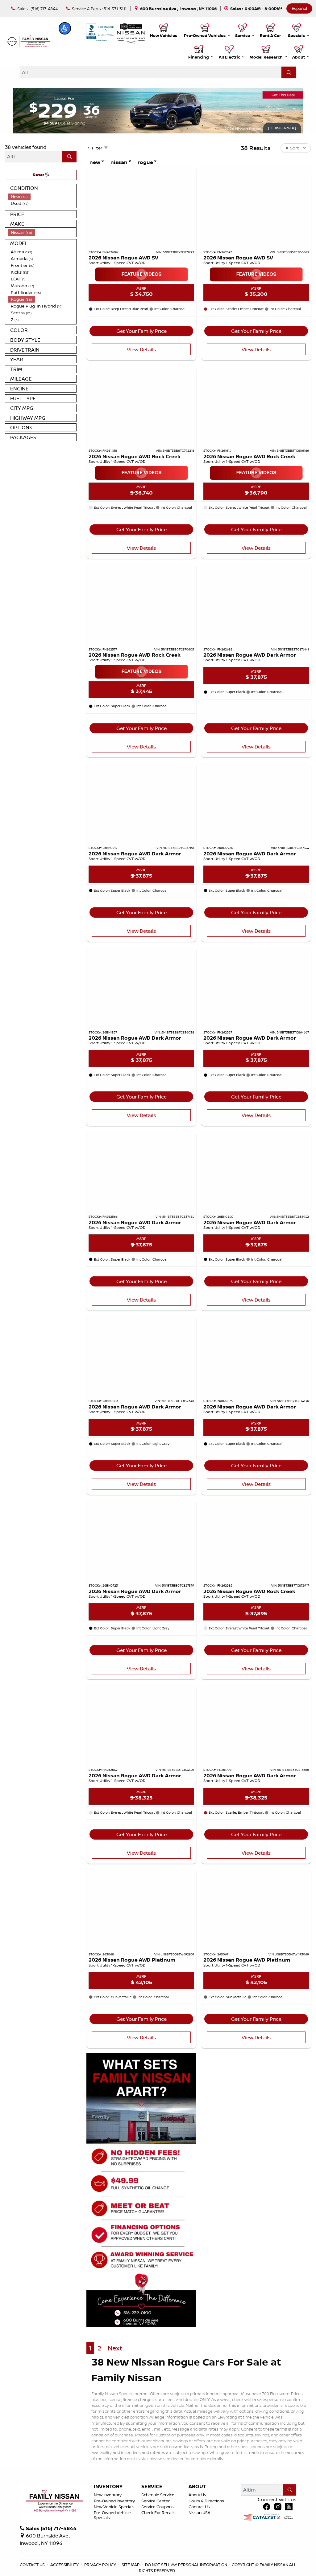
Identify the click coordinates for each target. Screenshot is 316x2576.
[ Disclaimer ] (282, 128)
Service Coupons (158, 2507)
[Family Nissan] (28, 41)
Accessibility (65, 2565)
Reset (39, 175)
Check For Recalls (158, 2513)
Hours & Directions (206, 2501)
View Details (141, 349)
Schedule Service (158, 2495)
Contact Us (199, 2507)
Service (152, 2487)
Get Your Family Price (141, 331)
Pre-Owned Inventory (114, 2501)
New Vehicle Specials (114, 2507)
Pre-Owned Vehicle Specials (112, 2515)
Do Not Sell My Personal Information (187, 2565)
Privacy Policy (101, 2565)
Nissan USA (200, 2513)
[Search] (289, 72)
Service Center (156, 2501)
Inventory (108, 2487)
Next (115, 2348)
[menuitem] (42, 197)
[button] (65, 28)
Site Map (131, 2565)
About (197, 2487)
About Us (197, 2495)
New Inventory (108, 2495)
